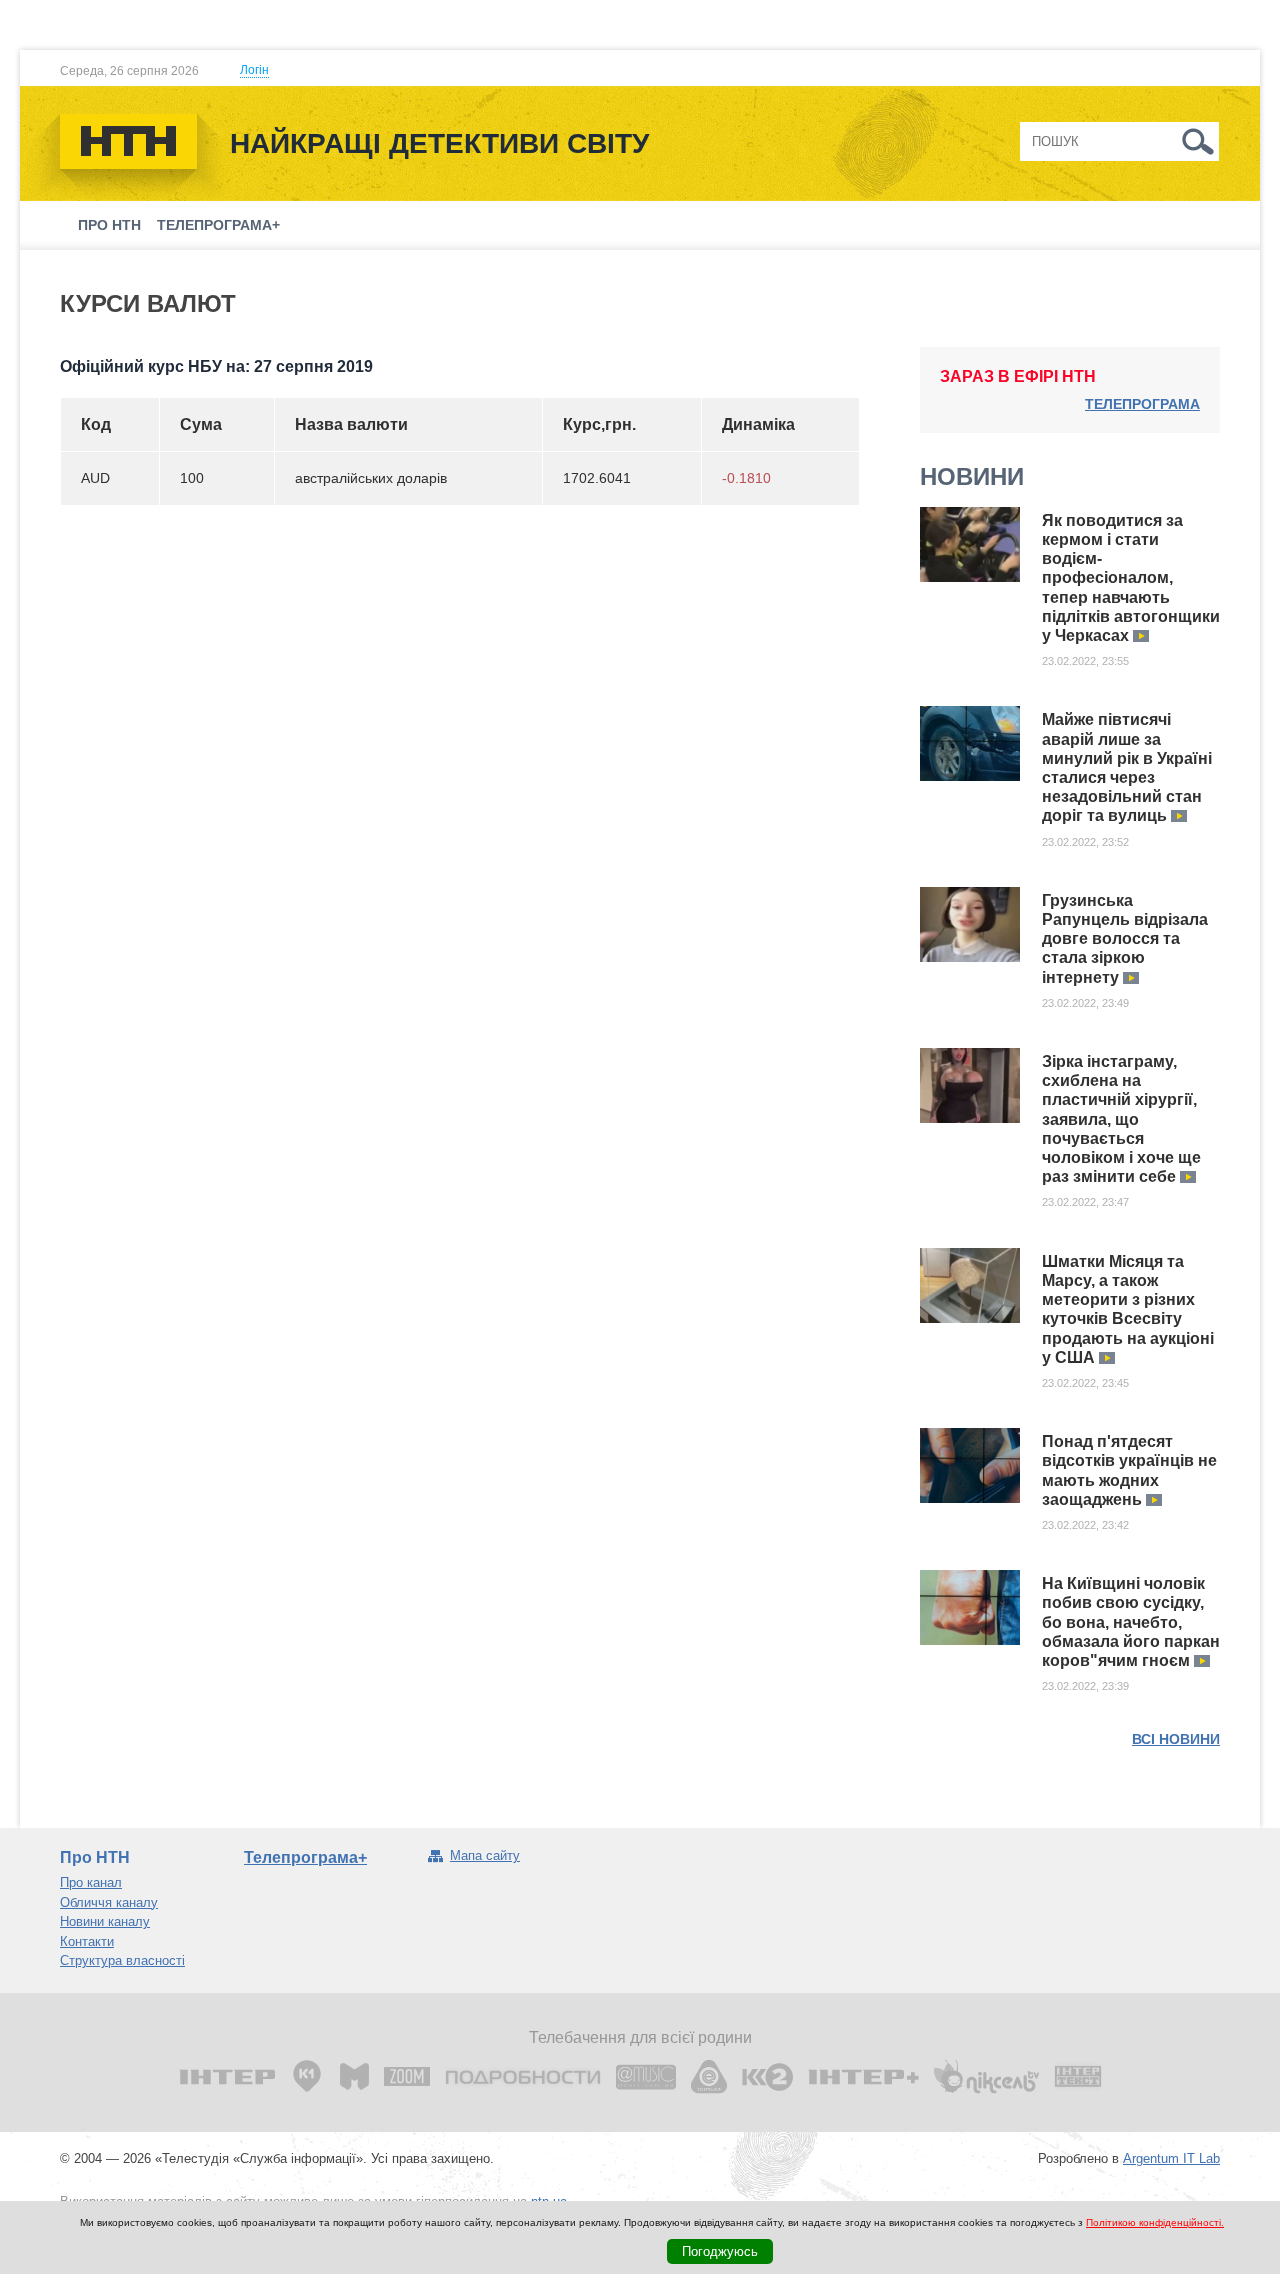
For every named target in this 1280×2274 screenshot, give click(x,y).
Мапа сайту (485, 1855)
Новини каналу (105, 1921)
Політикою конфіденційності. (1155, 2222)
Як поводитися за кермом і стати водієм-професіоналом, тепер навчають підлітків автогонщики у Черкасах (1131, 578)
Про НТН (109, 225)
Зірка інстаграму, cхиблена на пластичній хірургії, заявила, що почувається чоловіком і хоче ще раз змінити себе (1121, 1119)
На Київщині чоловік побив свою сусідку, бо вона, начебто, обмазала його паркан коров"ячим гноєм (1131, 1622)
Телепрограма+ (218, 225)
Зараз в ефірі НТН (1018, 376)
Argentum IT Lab (1171, 2158)
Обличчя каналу (109, 1902)
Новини (972, 476)
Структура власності (122, 1960)
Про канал (91, 1882)
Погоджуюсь (720, 2251)
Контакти (87, 1941)
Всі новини (1176, 1739)
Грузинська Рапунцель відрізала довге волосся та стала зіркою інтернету (1125, 939)
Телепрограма (1142, 404)
